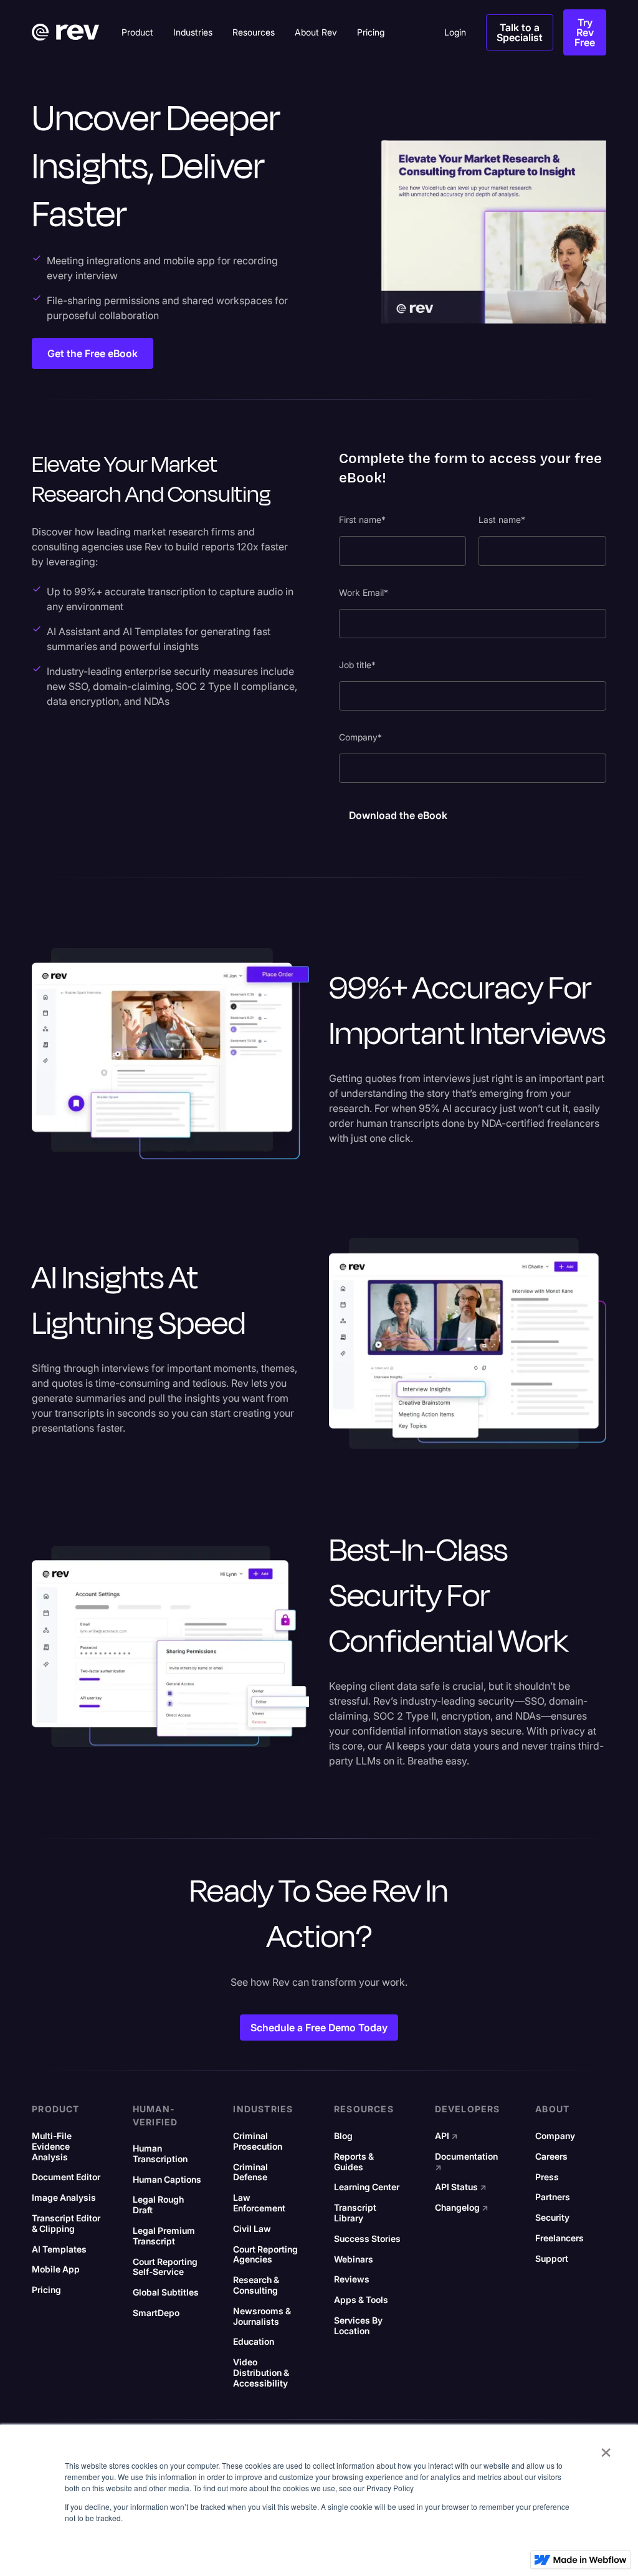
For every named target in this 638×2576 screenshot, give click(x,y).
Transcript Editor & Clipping (66, 2224)
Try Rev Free (585, 32)
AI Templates (59, 2249)
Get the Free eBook (93, 353)
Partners (553, 2197)
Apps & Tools (361, 2300)
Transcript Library (355, 2213)
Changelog (462, 2208)
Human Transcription (160, 2154)
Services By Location (358, 2326)
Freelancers (559, 2238)
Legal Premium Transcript (164, 2236)
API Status (461, 2187)
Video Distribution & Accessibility (261, 2373)
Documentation (466, 2162)
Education (254, 2342)
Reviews (352, 2279)
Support (552, 2259)
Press (547, 2177)
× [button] (606, 2448)
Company (555, 2136)
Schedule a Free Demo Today (319, 2028)
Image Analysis (64, 2198)
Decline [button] (546, 2547)
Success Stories (367, 2239)
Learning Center (367, 2187)
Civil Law (252, 2229)
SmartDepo (156, 2313)
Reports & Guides (354, 2162)
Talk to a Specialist (520, 32)
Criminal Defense (250, 2172)
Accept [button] (493, 2547)
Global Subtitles (166, 2292)
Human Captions (167, 2180)
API (446, 2136)
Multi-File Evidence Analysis (52, 2147)
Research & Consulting (256, 2285)
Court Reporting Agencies (265, 2255)
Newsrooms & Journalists (262, 2316)
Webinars (354, 2259)
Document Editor (66, 2177)
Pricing (46, 2290)
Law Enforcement (259, 2203)
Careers (551, 2157)
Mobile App (56, 2269)
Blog (343, 2136)
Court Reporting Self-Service (165, 2267)
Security (552, 2218)
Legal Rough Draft (158, 2205)
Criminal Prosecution (258, 2141)
